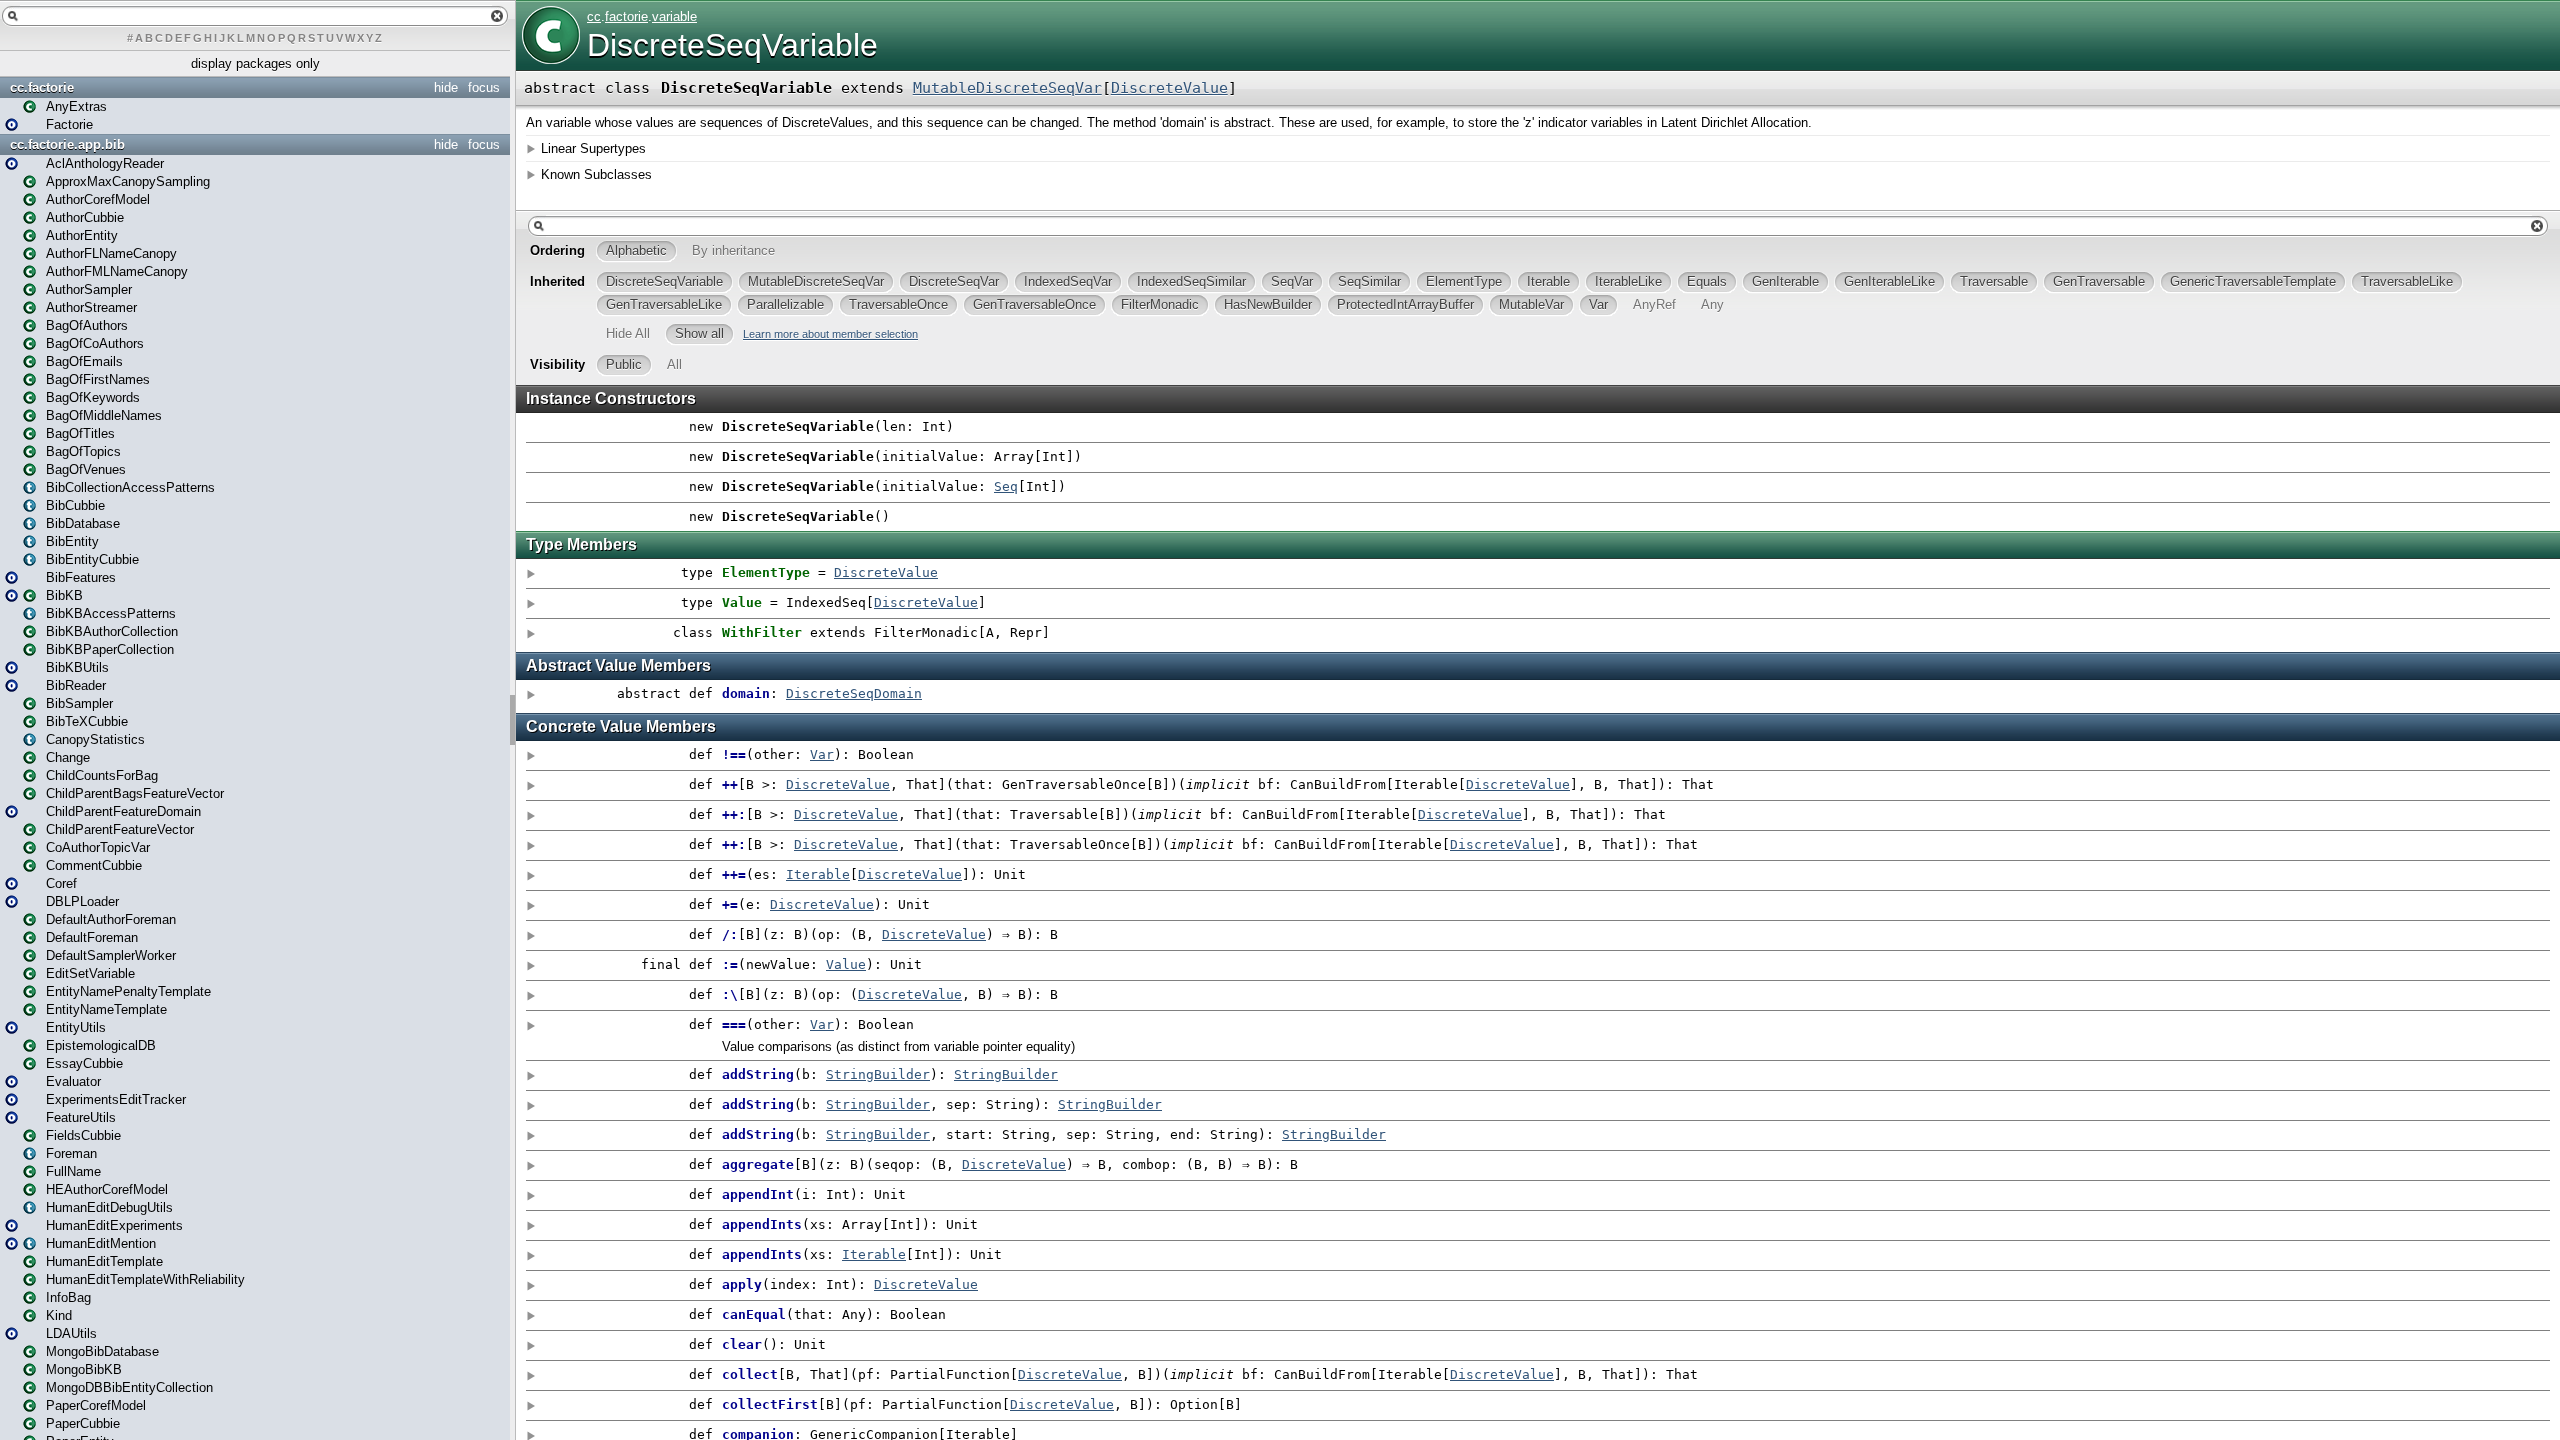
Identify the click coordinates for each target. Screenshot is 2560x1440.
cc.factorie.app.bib (67, 144)
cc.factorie (42, 87)
